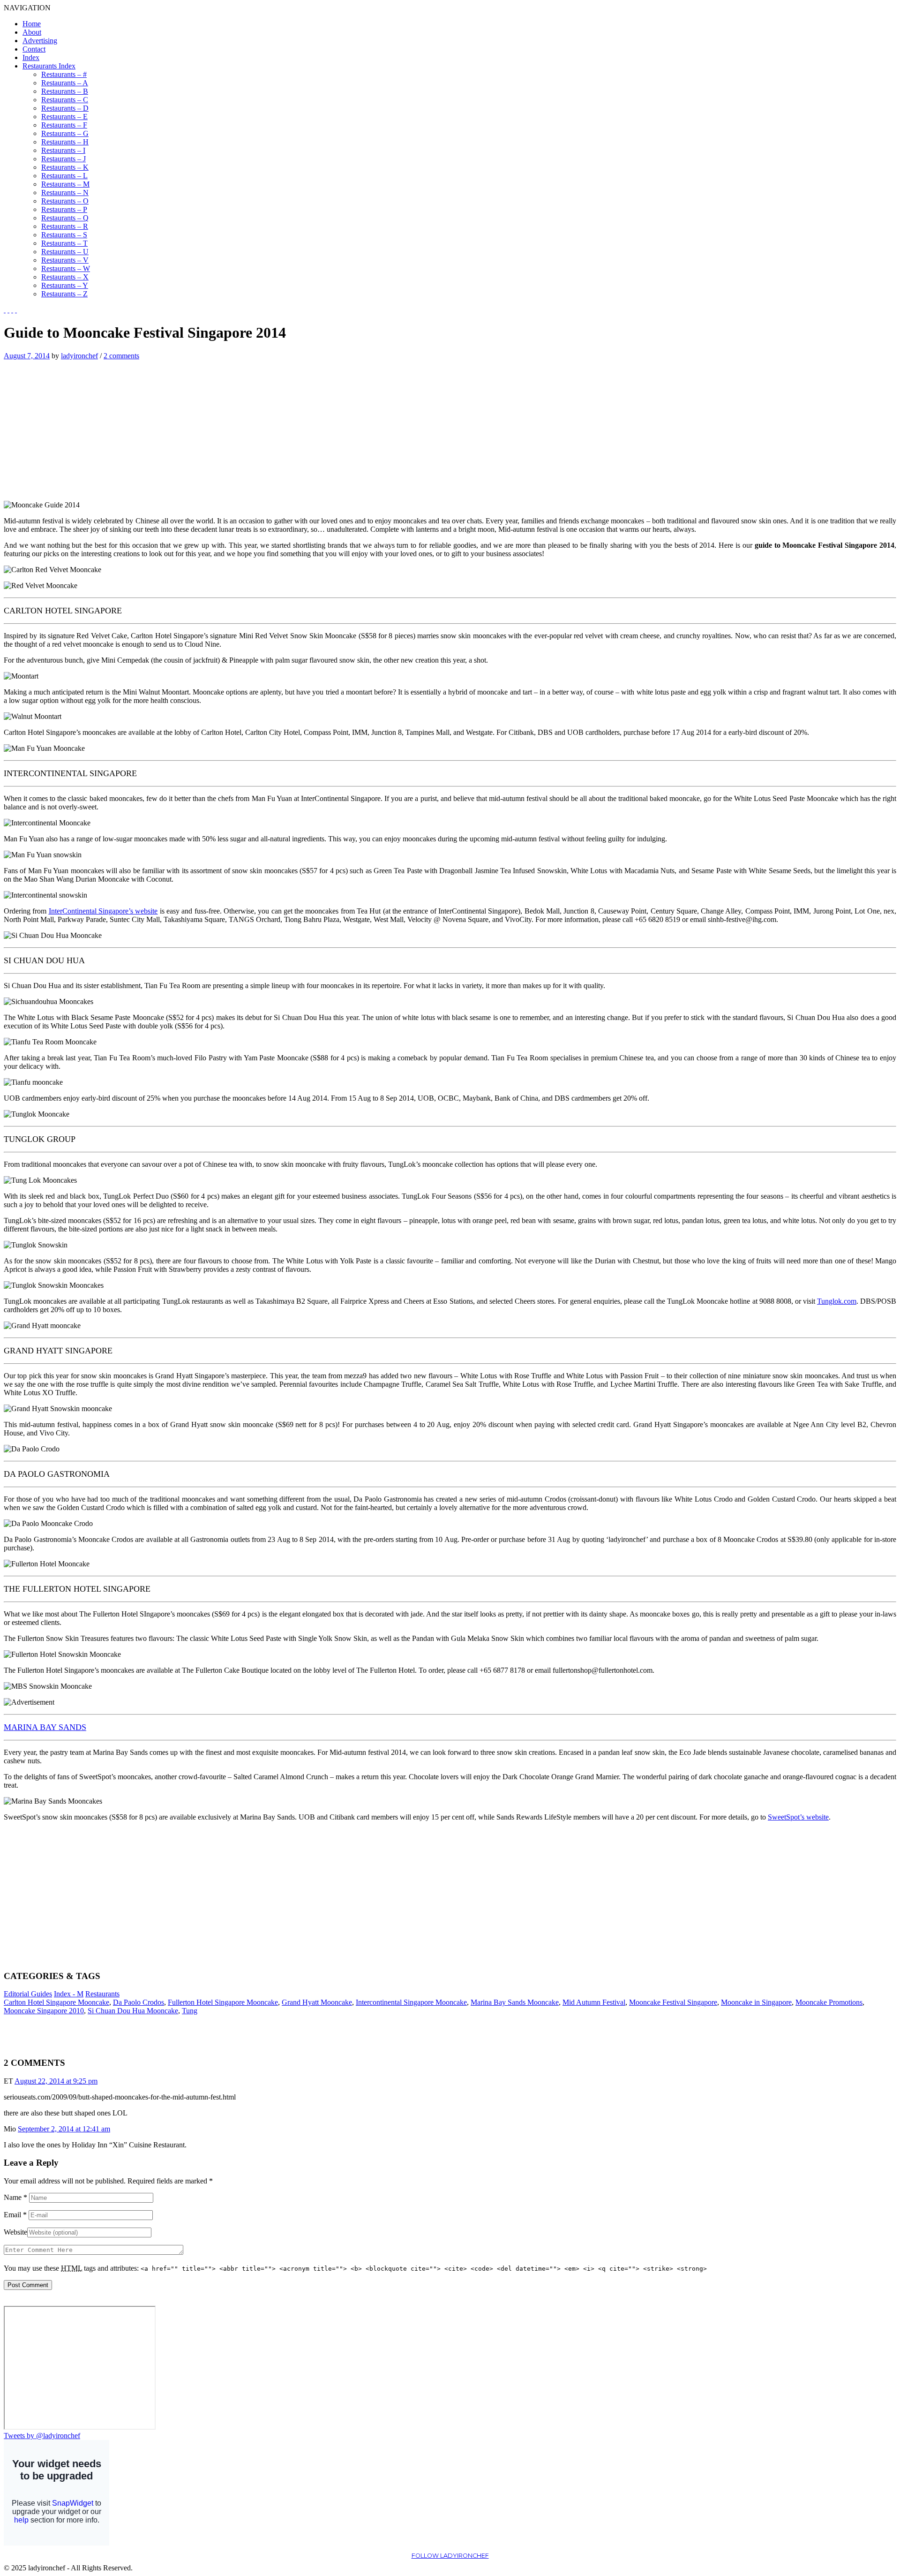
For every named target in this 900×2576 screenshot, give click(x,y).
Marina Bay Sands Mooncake (515, 2002)
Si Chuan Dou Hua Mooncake (133, 2011)
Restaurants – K (65, 167)
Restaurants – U (65, 252)
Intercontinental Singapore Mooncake (411, 2002)
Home (32, 24)
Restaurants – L (64, 176)
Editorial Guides (28, 1994)
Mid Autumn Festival (594, 2002)
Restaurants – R (65, 226)
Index (31, 57)
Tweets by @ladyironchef (42, 2436)
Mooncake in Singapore (756, 2002)
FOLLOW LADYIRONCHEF (450, 2556)
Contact (34, 49)
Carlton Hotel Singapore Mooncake (56, 2002)
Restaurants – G (65, 133)
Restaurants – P (64, 209)
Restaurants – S (64, 235)
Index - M (69, 1994)
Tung (190, 2011)
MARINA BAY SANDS (45, 1727)
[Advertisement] (82, 426)
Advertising (40, 41)
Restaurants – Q (65, 218)
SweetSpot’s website (798, 1817)
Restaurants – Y (65, 285)
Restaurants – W (66, 268)
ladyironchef (79, 356)
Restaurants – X (65, 277)
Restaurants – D (65, 108)
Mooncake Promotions (829, 2002)
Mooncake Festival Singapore (673, 2002)
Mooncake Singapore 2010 (44, 2011)
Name (15, 2197)
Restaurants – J (64, 159)
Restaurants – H (65, 142)
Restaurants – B (65, 91)
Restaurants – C (65, 100)
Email (15, 2215)
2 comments (121, 356)
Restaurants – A (65, 83)
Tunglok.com (837, 1301)
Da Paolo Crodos (139, 2002)
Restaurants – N (65, 193)
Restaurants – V (65, 260)
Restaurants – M (65, 184)
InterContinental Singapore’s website (103, 911)
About (32, 32)
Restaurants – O (65, 201)
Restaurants (102, 1994)
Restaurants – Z (64, 294)
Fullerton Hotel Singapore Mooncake (223, 2002)
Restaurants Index (49, 66)
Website (15, 2232)
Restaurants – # (64, 74)
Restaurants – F (64, 125)
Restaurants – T (64, 243)
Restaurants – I (63, 150)
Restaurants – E (64, 117)
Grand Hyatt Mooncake (317, 2002)
